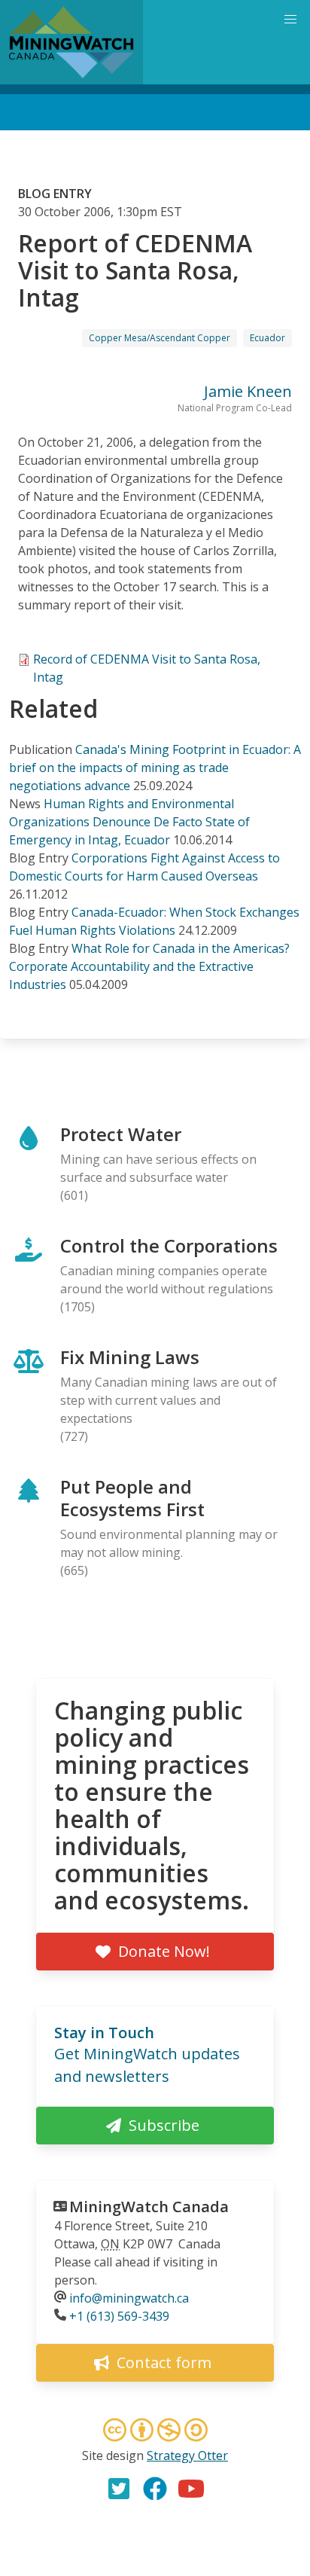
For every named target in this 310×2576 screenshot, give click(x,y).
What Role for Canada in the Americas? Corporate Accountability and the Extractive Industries (149, 966)
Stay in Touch (104, 2033)
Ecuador (267, 338)
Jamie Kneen (248, 391)
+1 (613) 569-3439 (119, 2316)
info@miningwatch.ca (129, 2298)
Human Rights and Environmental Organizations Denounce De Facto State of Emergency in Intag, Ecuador (129, 822)
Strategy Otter (187, 2455)
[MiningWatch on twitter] (119, 2489)
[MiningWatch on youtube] (191, 2489)
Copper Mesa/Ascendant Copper (160, 338)
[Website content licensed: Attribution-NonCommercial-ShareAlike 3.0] (155, 2432)
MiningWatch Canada (149, 2207)
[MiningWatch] (71, 42)
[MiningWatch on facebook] (155, 2489)
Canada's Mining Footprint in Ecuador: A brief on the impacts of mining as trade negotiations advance (155, 768)
